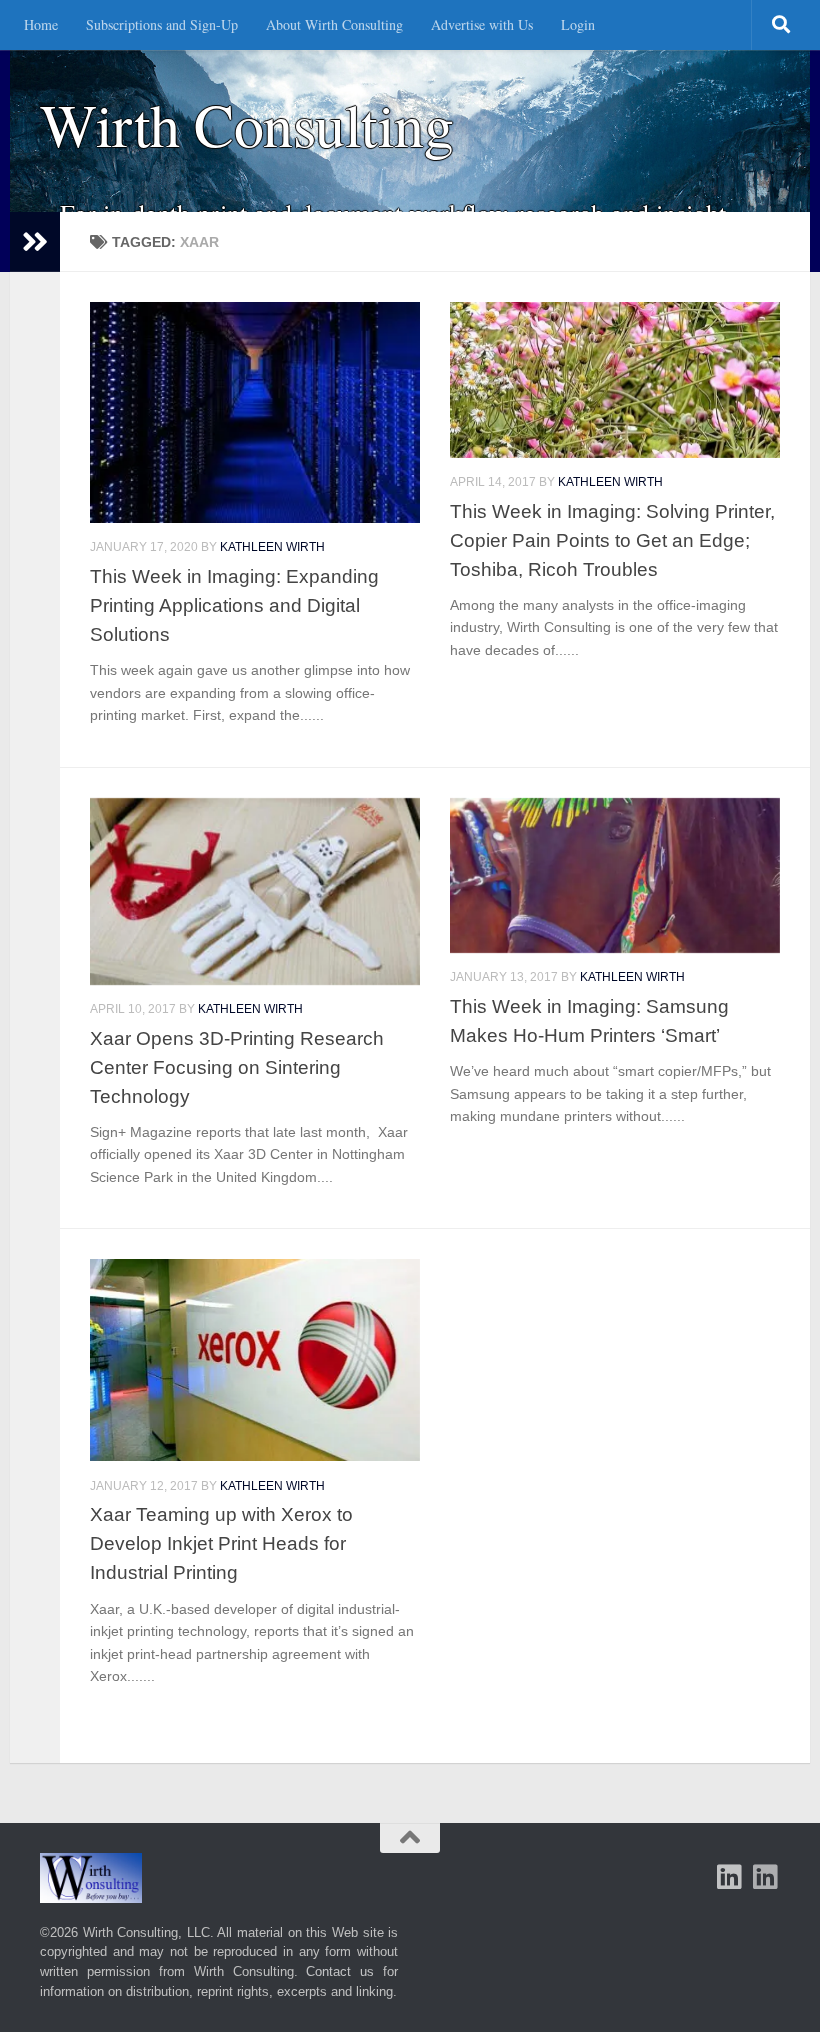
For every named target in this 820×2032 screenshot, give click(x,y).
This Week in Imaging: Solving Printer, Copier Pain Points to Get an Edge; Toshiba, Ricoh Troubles (612, 540)
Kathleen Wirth (272, 547)
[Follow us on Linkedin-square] (730, 1877)
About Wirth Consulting (334, 24)
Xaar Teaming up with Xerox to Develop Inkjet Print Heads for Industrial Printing (221, 1543)
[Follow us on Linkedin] (766, 1877)
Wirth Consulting (246, 124)
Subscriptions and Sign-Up (162, 24)
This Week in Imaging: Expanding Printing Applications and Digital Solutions (234, 605)
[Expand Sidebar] (35, 242)
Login (578, 24)
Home (41, 24)
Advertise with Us (482, 24)
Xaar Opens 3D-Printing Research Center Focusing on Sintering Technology (237, 1067)
